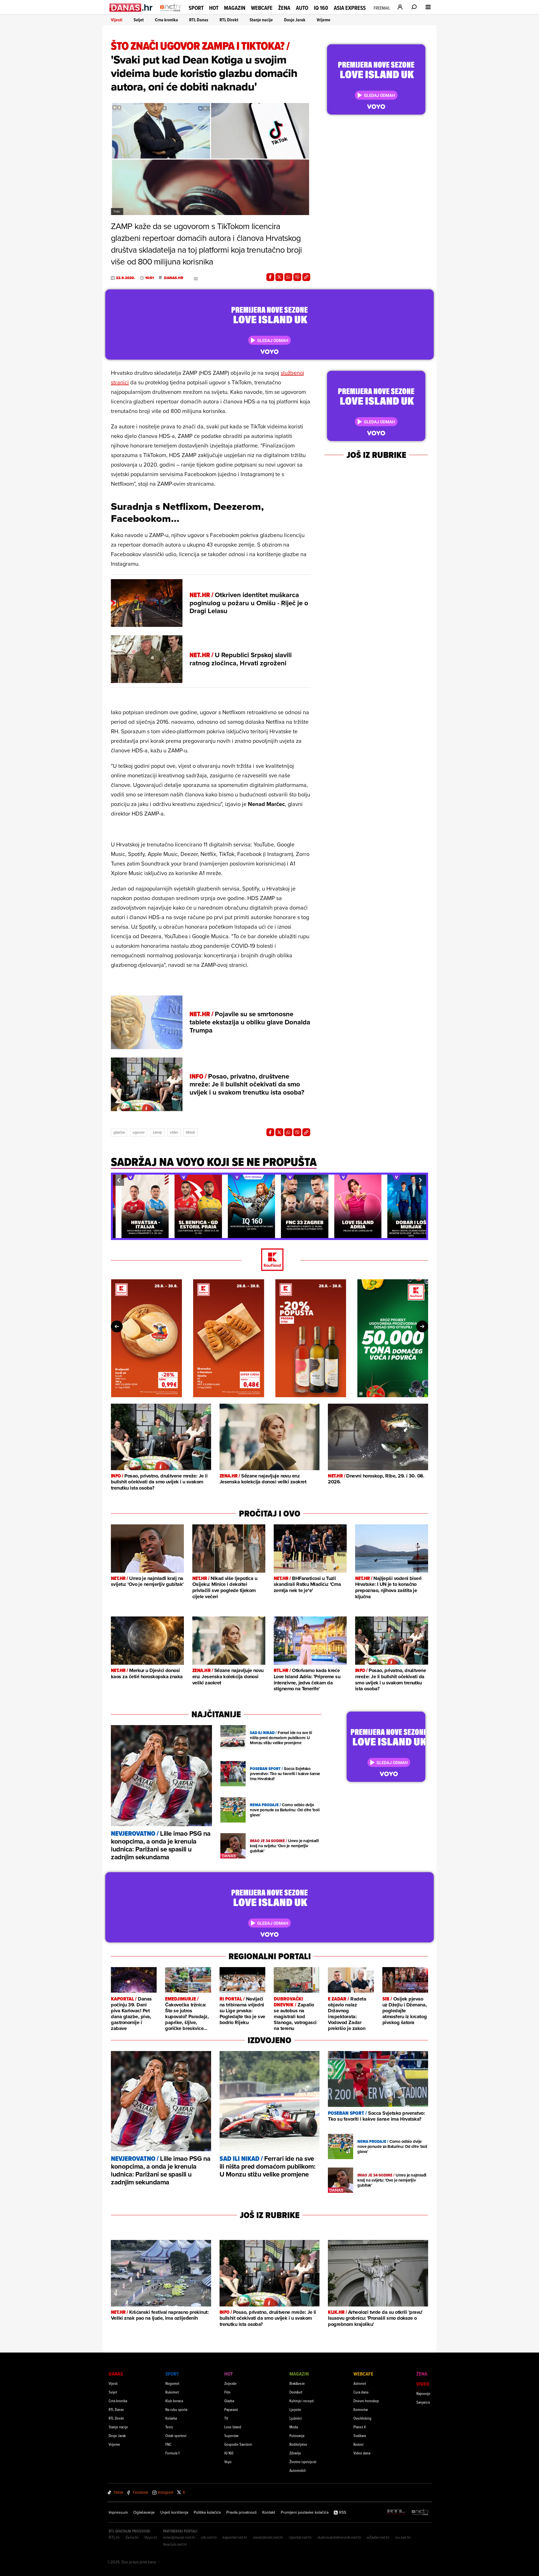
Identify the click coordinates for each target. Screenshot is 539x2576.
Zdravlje (295, 2453)
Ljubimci (296, 2418)
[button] (118, 1180)
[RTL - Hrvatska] (396, 2512)
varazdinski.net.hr (268, 2537)
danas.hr (174, 278)
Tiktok (190, 1132)
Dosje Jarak (295, 20)
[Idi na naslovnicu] (171, 13)
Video (423, 2384)
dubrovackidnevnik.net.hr (339, 2537)
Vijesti (117, 20)
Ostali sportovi (176, 2435)
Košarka (171, 2418)
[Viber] (297, 277)
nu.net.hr (403, 2537)
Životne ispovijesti (303, 2462)
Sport (196, 8)
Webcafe (262, 8)
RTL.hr (114, 2537)
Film (227, 2392)
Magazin (235, 8)
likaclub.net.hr (175, 2544)
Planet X (360, 2427)
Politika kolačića (207, 2512)
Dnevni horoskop (366, 2401)
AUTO (302, 8)
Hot (214, 8)
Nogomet (172, 2383)
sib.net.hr (209, 2537)
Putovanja (297, 2435)
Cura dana (361, 2392)
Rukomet (172, 2392)
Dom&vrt (296, 2392)
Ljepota (295, 2409)
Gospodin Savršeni (238, 2444)
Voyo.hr (151, 2537)
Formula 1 (172, 2453)
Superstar (231, 2435)
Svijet (139, 20)
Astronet (360, 2383)
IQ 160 (321, 8)
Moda (294, 2427)
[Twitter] (279, 277)
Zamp (157, 1132)
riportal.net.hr (300, 2537)
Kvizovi (358, 2444)
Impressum (118, 2512)
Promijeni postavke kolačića (305, 2512)
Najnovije (423, 2393)
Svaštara (360, 2435)
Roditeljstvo (298, 2444)
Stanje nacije (261, 20)
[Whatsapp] (288, 277)
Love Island (233, 2427)
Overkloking (362, 2418)
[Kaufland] (269, 1260)
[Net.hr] (421, 2512)
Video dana (362, 2453)
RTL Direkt (229, 20)
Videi (174, 1132)
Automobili (298, 2470)
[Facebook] (270, 277)
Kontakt (269, 2512)
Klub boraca (174, 2401)
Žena (284, 8)
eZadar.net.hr (378, 2537)
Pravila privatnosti (241, 2512)
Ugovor (139, 1132)
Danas (116, 2374)
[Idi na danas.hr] (131, 7)
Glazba (119, 1132)
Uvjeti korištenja (174, 2512)
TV (226, 2418)
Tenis (169, 2427)
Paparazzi (231, 2409)
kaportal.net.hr (235, 2537)
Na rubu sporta (176, 2409)
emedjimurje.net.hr (179, 2537)
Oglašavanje (144, 2512)
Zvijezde (230, 2383)
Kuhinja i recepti (302, 2401)
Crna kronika (166, 20)
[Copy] (306, 277)
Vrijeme (324, 20)
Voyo (228, 2462)
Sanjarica (423, 2402)
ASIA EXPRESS (350, 8)
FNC (168, 2444)
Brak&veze (297, 2383)
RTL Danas (199, 20)
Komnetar (361, 2409)
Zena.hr (132, 2537)
